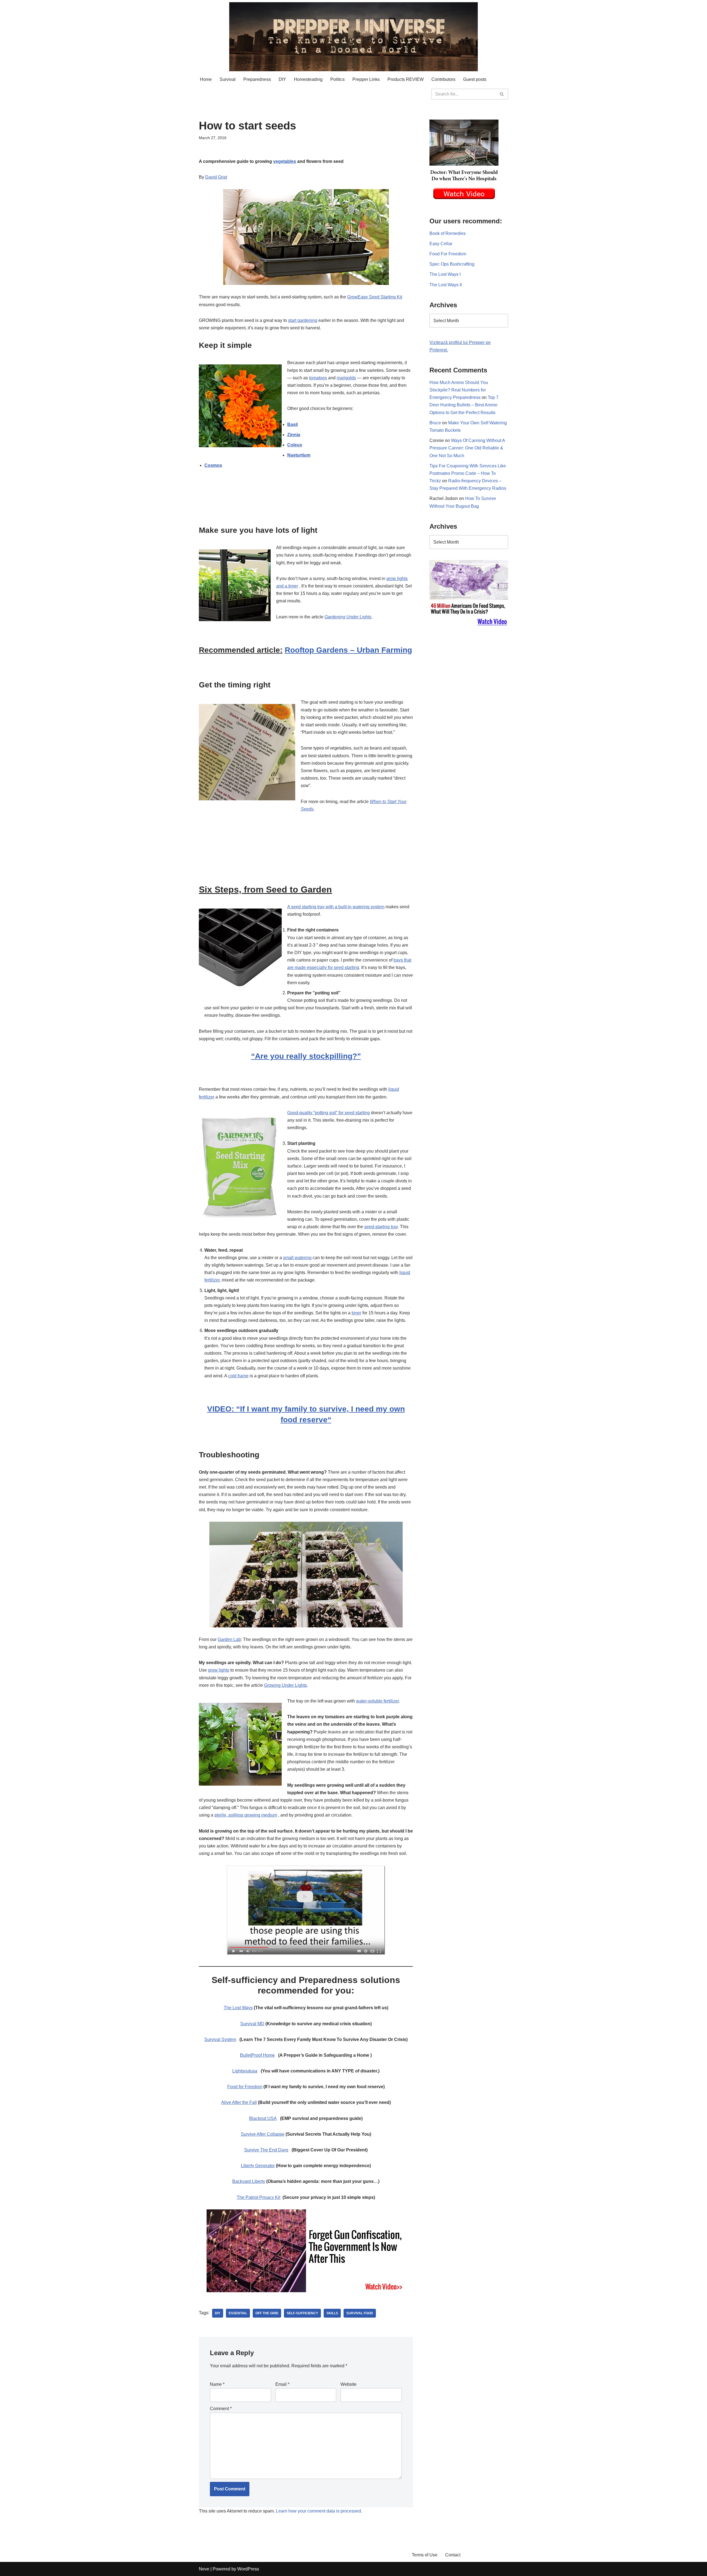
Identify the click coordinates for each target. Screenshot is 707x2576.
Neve (204, 2569)
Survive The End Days (266, 2150)
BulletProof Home (257, 2055)
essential (238, 2313)
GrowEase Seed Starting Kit (375, 297)
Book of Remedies (448, 233)
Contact (453, 2555)
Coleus (295, 445)
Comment (221, 2409)
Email (282, 2384)
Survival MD (252, 2024)
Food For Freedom (448, 254)
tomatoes (318, 378)
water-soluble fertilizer (377, 1701)
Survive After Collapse (263, 2134)
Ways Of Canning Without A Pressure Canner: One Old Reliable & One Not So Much (467, 448)
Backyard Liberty (249, 2181)
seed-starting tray (381, 1227)
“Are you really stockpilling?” (306, 1056)
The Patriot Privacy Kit (258, 2197)
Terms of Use (425, 2555)
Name (217, 2384)
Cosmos (213, 465)
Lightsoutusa (245, 2071)
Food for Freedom (245, 2087)
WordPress (248, 2569)
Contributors (443, 79)
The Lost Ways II (446, 285)
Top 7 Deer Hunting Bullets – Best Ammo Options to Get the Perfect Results (464, 405)
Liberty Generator (258, 2166)
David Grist (216, 177)
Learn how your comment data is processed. (319, 2511)
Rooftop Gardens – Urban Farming (348, 650)
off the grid (267, 2313)
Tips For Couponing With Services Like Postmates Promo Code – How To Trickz (468, 473)
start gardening (303, 320)
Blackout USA (263, 2118)
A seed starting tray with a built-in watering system (336, 907)
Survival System (220, 2039)
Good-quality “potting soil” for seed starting (329, 1113)
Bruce (435, 423)
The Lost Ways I (445, 274)
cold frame (238, 1376)
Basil (292, 424)
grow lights (219, 1670)
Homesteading (308, 79)
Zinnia (294, 435)
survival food (360, 2313)
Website (349, 2384)
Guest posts (475, 79)
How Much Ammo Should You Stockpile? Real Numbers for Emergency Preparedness (459, 390)
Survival (228, 79)
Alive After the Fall (239, 2102)
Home (206, 79)
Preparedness (257, 79)
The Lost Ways (238, 2008)
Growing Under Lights (285, 1685)
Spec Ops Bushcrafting (452, 264)
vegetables (285, 161)
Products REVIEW (406, 79)
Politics (337, 79)
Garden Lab (229, 1639)
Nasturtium (299, 455)
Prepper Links (366, 79)
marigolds (346, 378)
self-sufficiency (302, 2313)
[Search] (502, 94)
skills (332, 2313)
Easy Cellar (441, 244)
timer (356, 1313)
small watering (297, 1258)
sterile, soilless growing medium (246, 1815)
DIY (282, 79)
